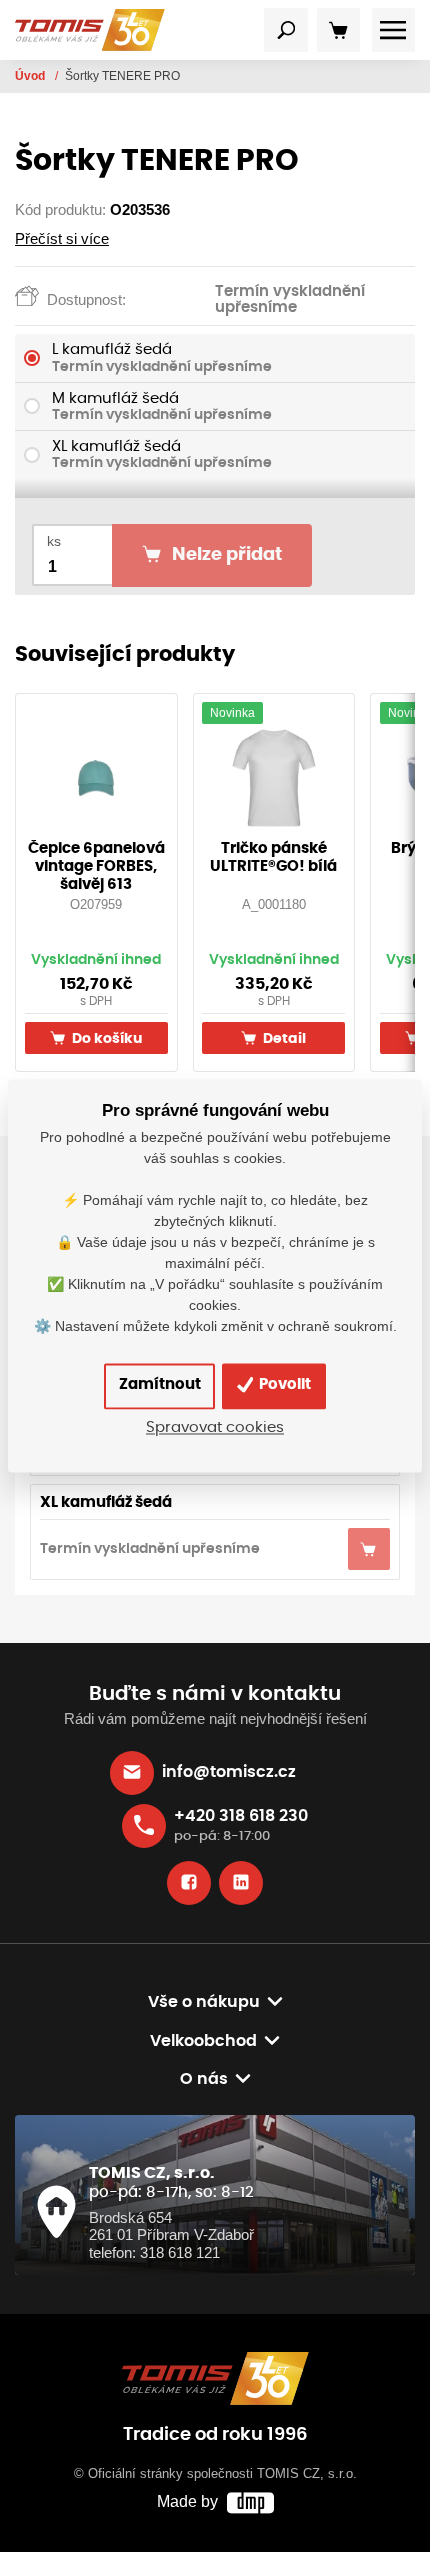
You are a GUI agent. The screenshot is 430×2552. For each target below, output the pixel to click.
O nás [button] (204, 2079)
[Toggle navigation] (286, 30)
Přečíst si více (62, 239)
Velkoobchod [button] (203, 2041)
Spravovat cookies (215, 1428)
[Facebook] (189, 1883)
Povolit (283, 1385)
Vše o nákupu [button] (204, 2002)
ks (54, 541)
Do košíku (105, 1038)
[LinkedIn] (241, 1883)
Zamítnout (160, 1385)
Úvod (31, 76)
